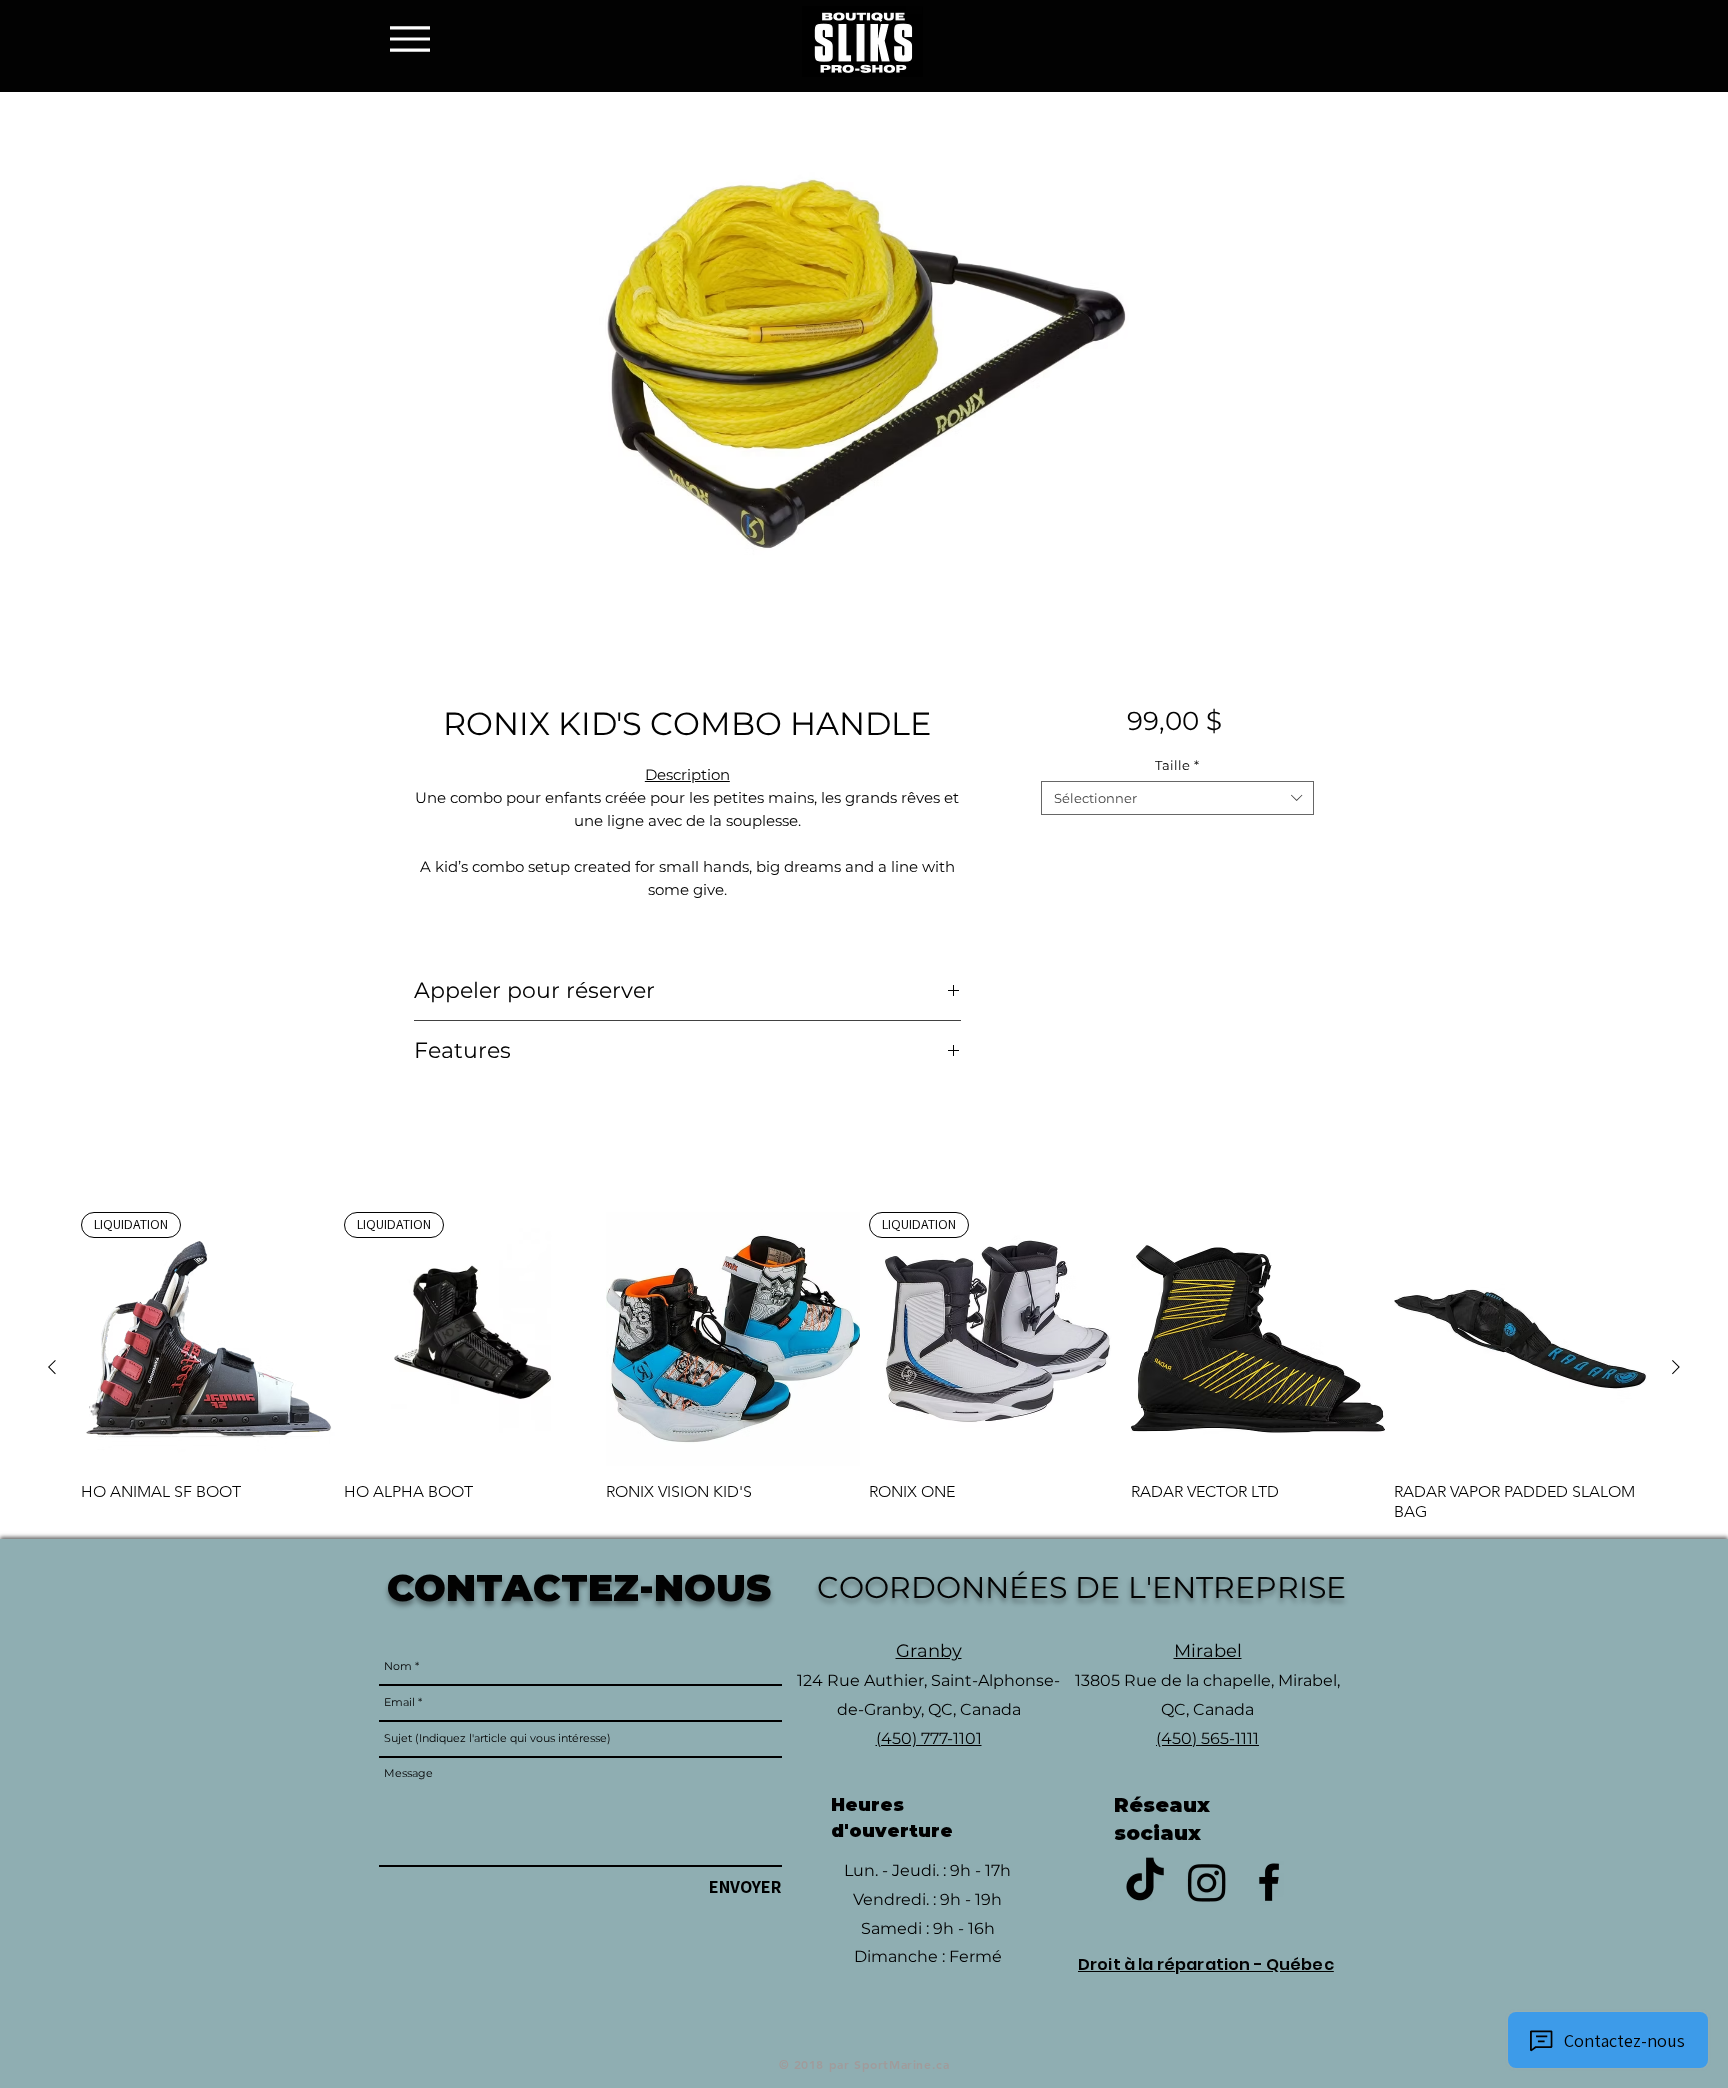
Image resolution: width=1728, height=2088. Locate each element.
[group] (864, 1367)
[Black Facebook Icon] (1269, 1882)
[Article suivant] (1676, 1367)
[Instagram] (1207, 1882)
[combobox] (1177, 798)
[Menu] (415, 38)
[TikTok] (1145, 1882)
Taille (1177, 765)
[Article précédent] (52, 1367)
